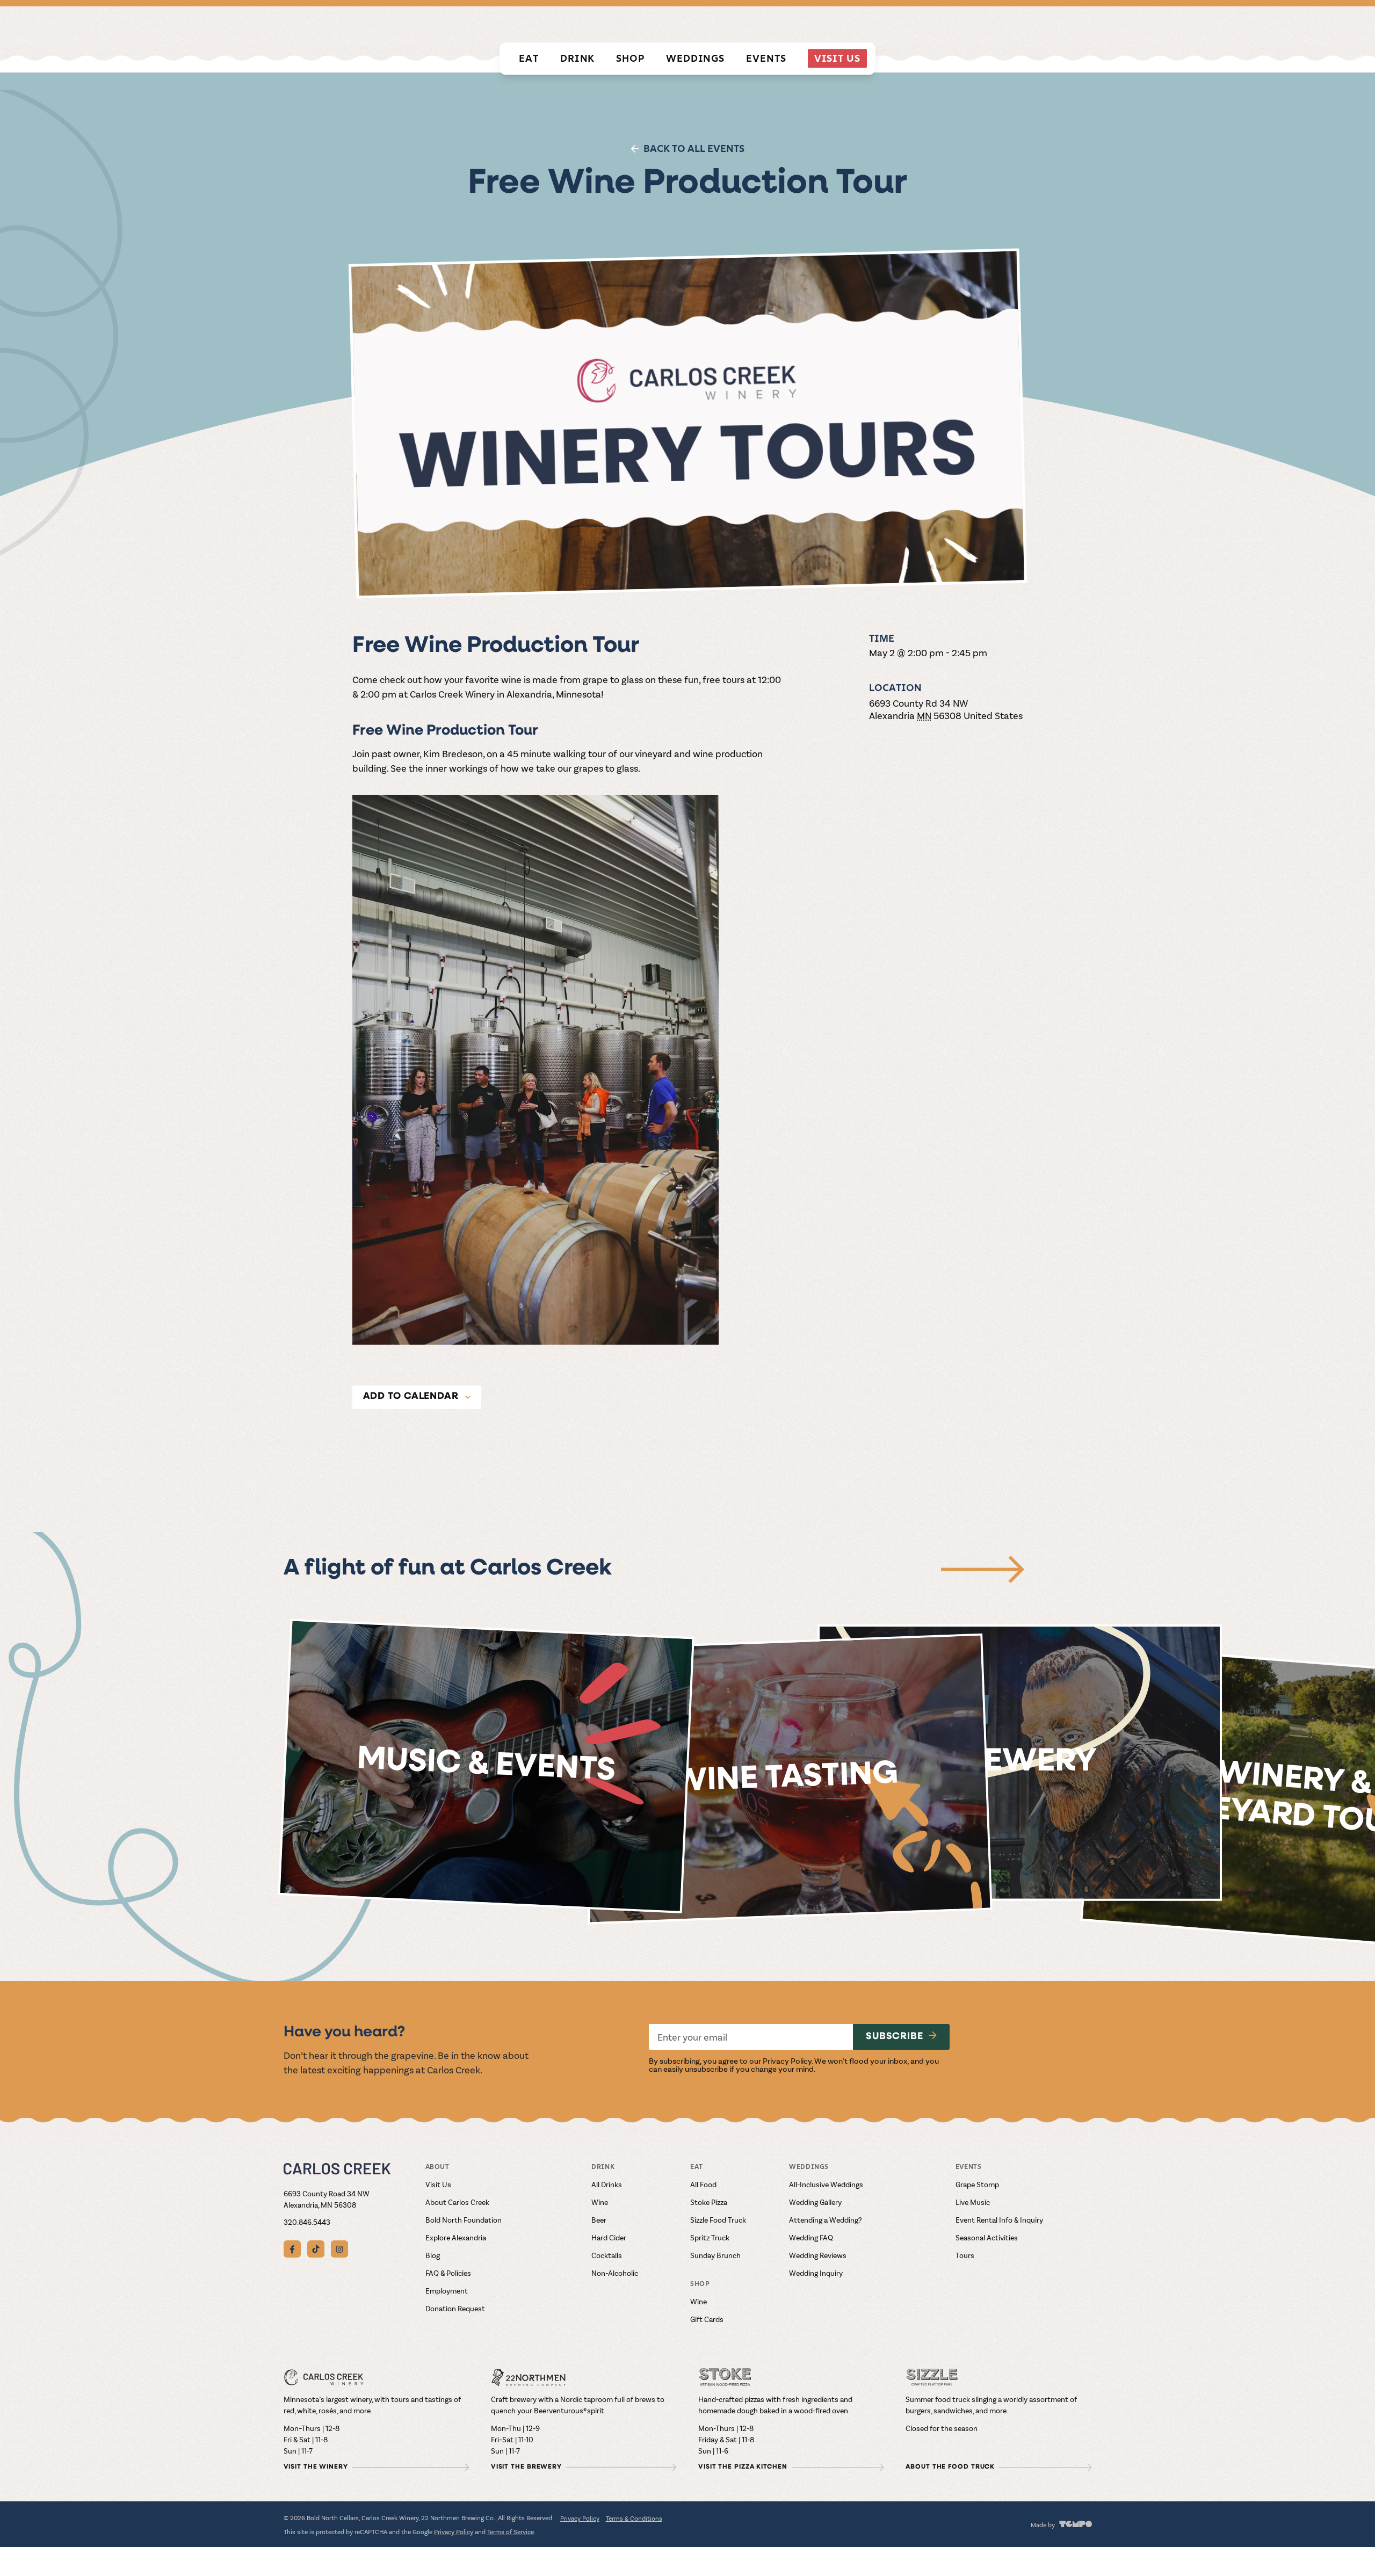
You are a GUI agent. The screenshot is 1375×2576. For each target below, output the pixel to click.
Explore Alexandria (456, 2237)
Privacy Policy (787, 2060)
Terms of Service (511, 2531)
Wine (600, 2202)
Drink (578, 58)
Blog (433, 2255)
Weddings (695, 58)
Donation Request (455, 2308)
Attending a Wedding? (826, 2220)
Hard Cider (609, 2237)
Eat (529, 58)
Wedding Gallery (815, 2202)
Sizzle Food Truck (718, 2220)
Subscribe (895, 2037)
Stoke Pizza (709, 2202)
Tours (965, 2255)
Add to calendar (411, 1397)
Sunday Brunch (715, 2255)
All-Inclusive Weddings (826, 2184)
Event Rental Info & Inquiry (999, 2220)
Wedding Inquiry (816, 2273)
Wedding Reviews (818, 2255)
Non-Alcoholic (615, 2273)
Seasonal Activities (987, 2237)
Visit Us (837, 58)
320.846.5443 (307, 2222)
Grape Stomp (977, 2184)
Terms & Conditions (634, 2518)
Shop (630, 58)
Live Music (973, 2202)
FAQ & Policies (448, 2273)
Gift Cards (707, 2319)
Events (766, 58)
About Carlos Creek (457, 2202)
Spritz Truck (710, 2237)
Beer (599, 2220)
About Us (1073, 24)
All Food (703, 2184)
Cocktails (607, 2255)
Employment (447, 2291)
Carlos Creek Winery (856, 24)
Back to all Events (694, 148)
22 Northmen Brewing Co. (969, 24)
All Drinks (607, 2184)
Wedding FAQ (811, 2237)
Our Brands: (774, 23)
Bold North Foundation (464, 2220)
